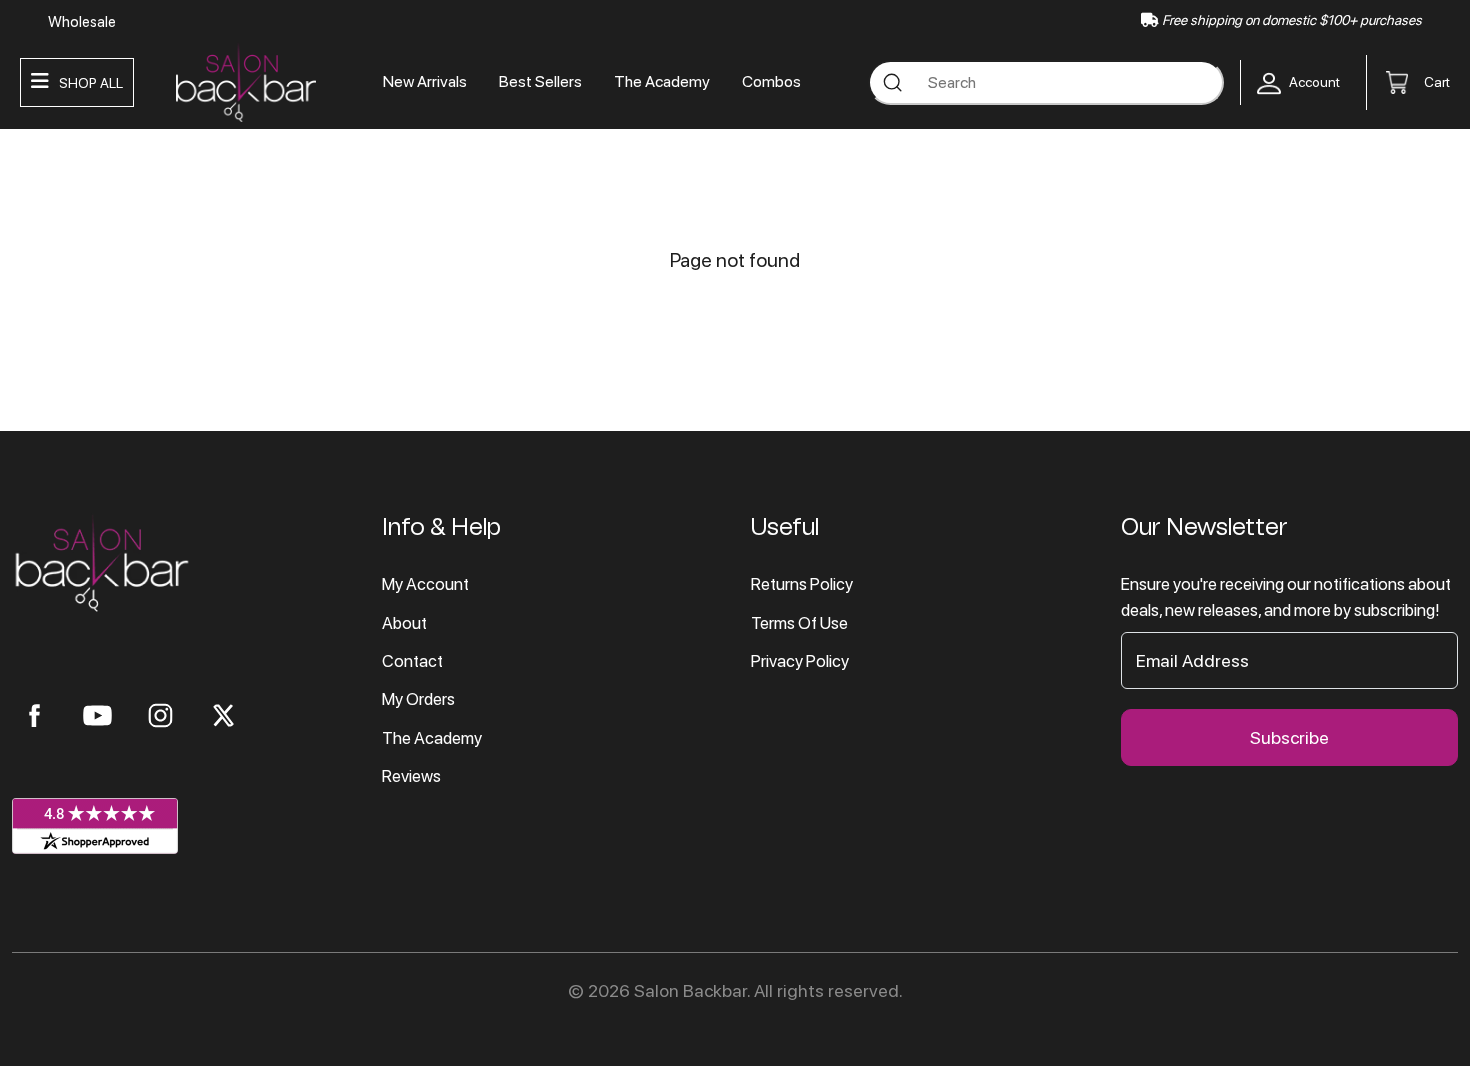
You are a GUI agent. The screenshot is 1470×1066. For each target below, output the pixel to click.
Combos (771, 81)
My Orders (418, 699)
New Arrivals (425, 81)
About (404, 623)
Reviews (411, 776)
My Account (425, 584)
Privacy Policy (800, 661)
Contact (412, 661)
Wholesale (82, 22)
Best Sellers (540, 81)
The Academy (662, 81)
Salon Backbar (690, 990)
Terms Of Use (799, 623)
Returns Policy (802, 584)
